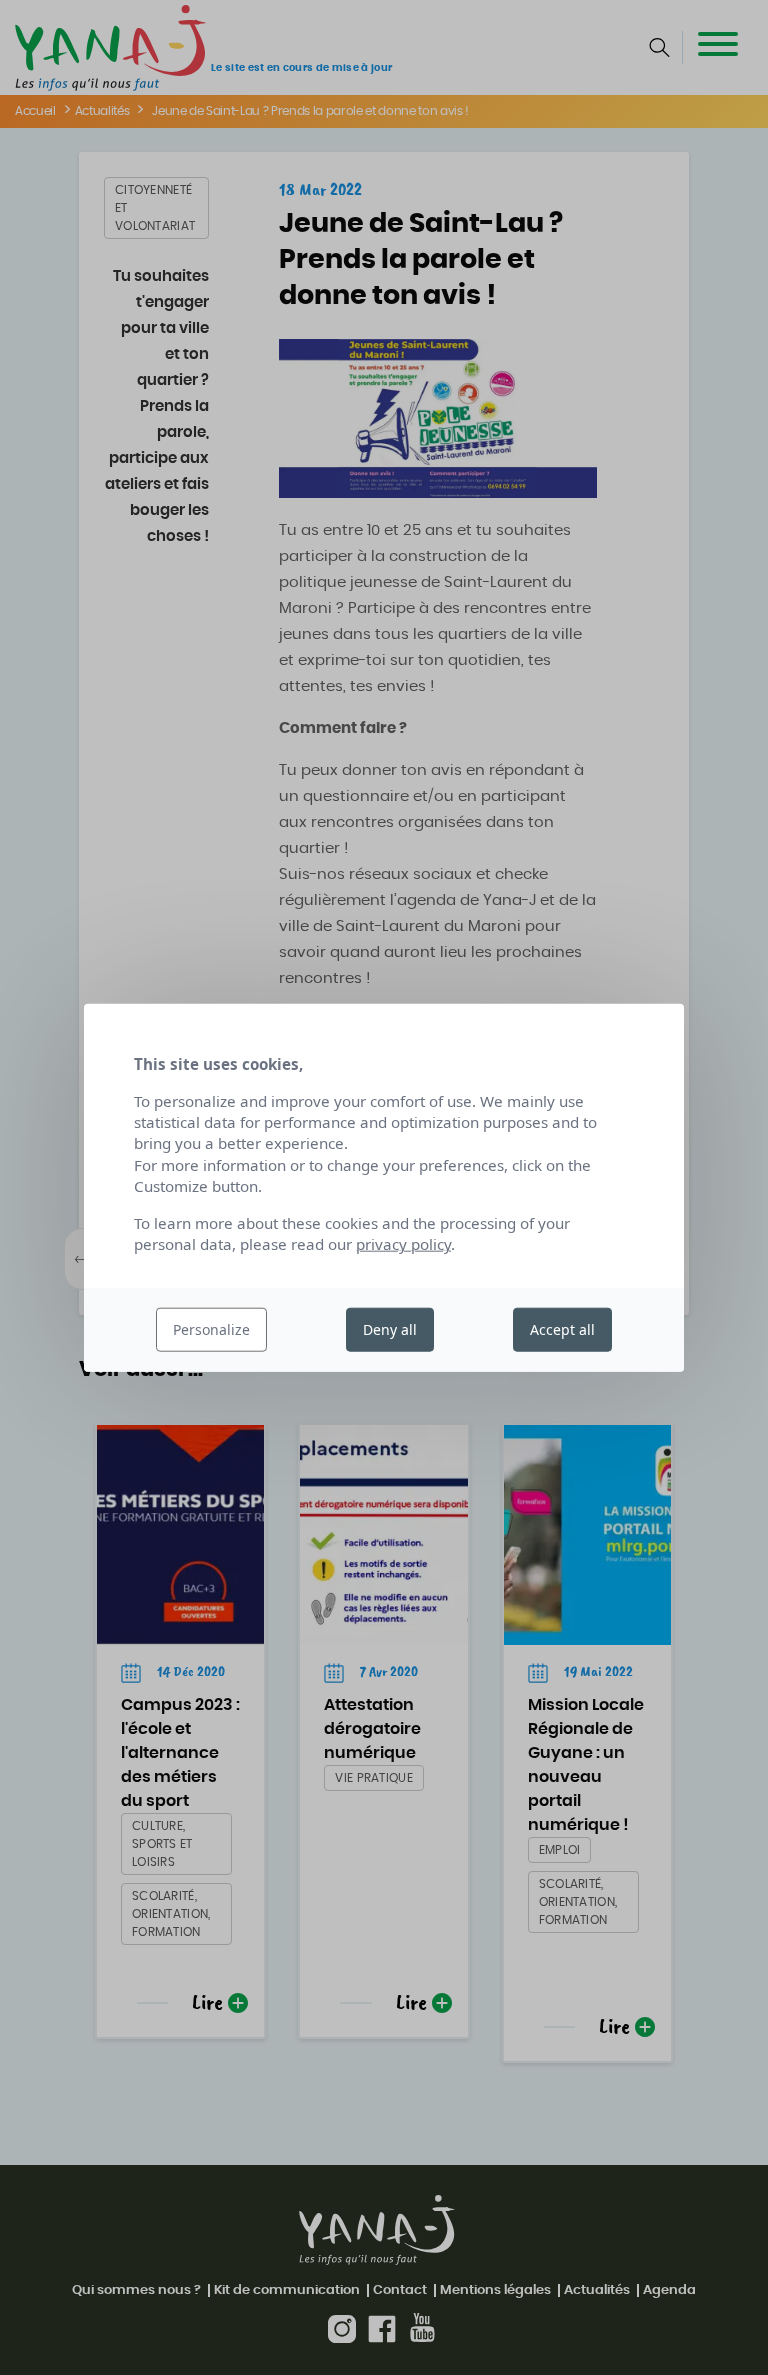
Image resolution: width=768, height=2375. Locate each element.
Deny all (390, 1329)
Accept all (562, 1329)
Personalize (211, 1329)
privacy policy (403, 1244)
